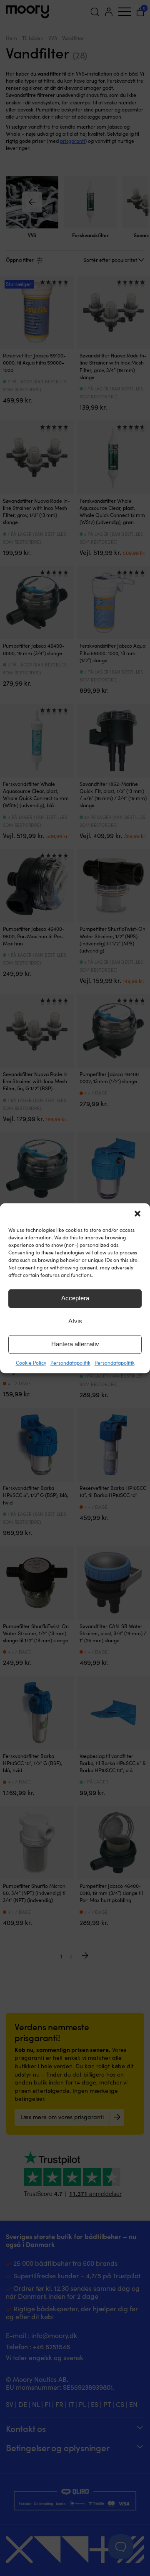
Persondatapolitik (70, 1363)
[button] (137, 1213)
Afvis (75, 1321)
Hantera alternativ (75, 1344)
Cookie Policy (31, 1363)
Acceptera (75, 1298)
